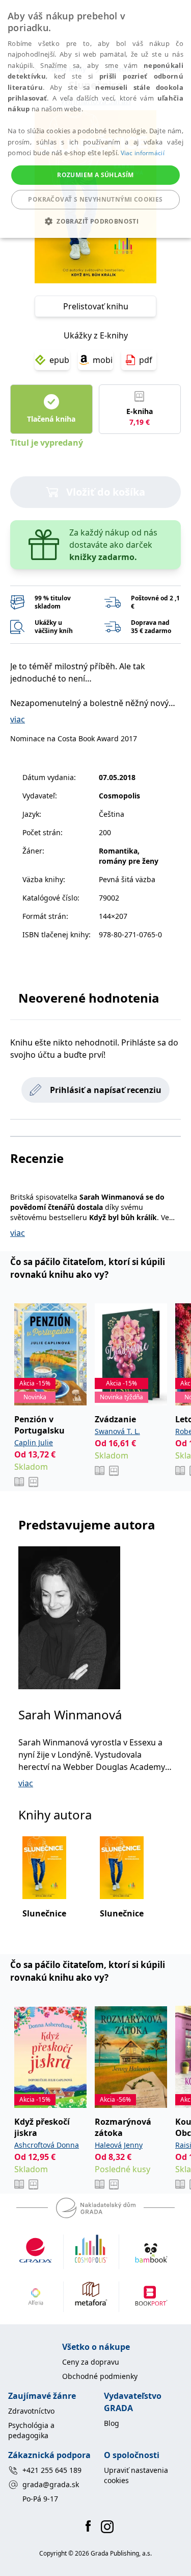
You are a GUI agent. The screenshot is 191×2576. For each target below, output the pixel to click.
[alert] (95, 119)
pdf (146, 360)
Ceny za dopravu (91, 2362)
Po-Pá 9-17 (40, 2499)
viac (18, 719)
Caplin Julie (34, 1442)
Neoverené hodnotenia (89, 998)
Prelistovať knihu (96, 306)
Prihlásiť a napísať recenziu (106, 1090)
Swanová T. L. (117, 1431)
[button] (95, 221)
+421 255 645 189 (52, 2470)
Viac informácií (143, 153)
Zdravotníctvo (31, 2411)
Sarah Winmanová (70, 1715)
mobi (103, 360)
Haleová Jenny (119, 2145)
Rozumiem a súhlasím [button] (95, 175)
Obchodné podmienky (100, 2376)
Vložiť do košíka (106, 492)
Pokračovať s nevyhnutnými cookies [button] (95, 199)
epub (59, 360)
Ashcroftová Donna (47, 2145)
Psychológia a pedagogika (31, 2430)
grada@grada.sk (51, 2484)
